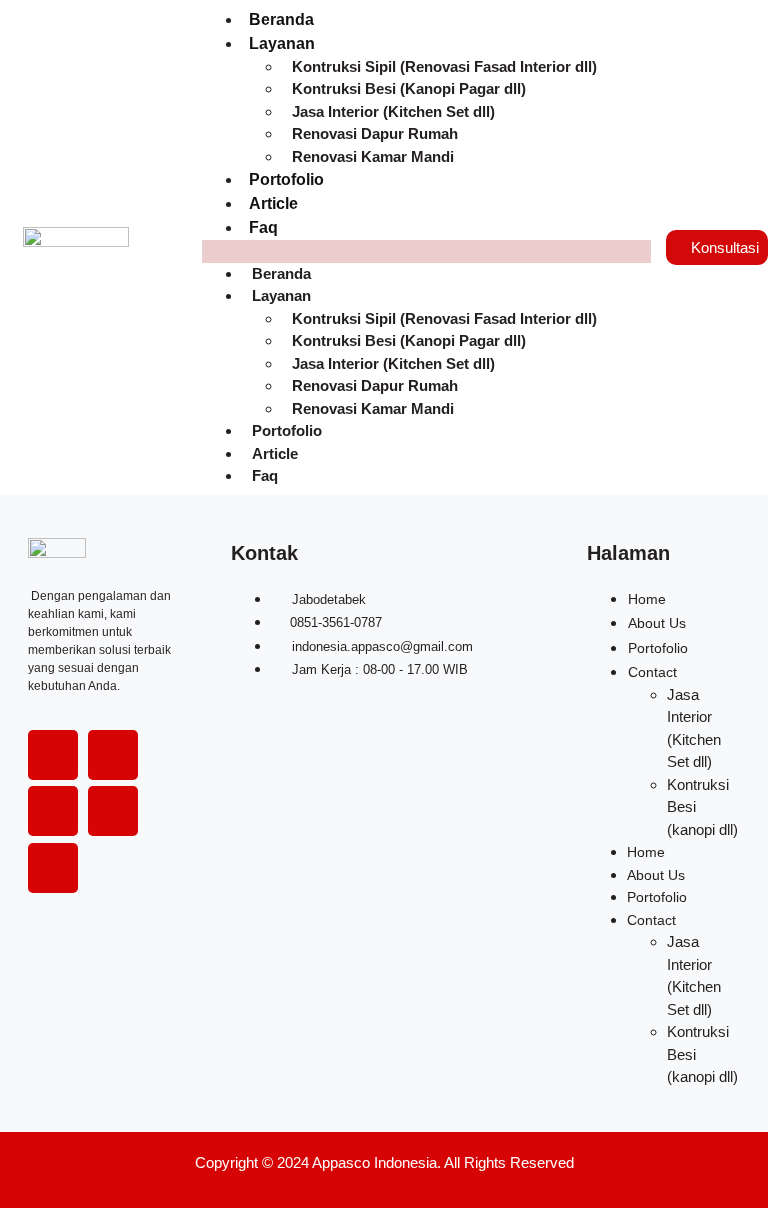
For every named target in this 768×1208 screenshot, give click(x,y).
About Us (657, 623)
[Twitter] (113, 755)
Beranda (281, 19)
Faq (263, 227)
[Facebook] (53, 755)
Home (647, 599)
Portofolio (286, 179)
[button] (426, 251)
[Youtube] (113, 811)
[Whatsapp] (53, 868)
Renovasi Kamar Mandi (373, 156)
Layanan (282, 43)
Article (273, 203)
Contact (652, 672)
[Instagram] (53, 811)
